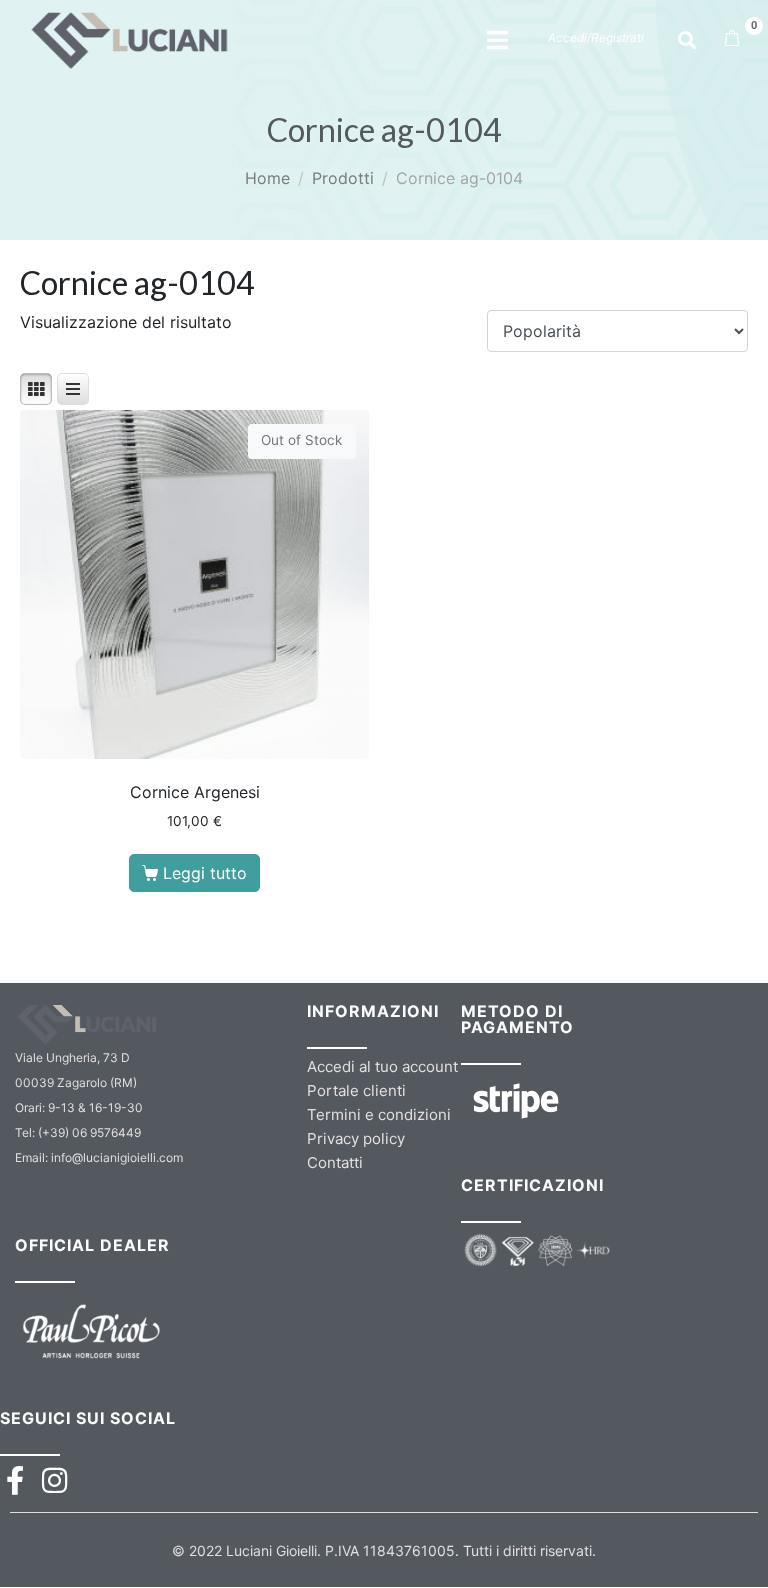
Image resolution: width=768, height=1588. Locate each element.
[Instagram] (54, 1480)
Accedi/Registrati (596, 37)
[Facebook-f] (14, 1480)
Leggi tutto (205, 873)
